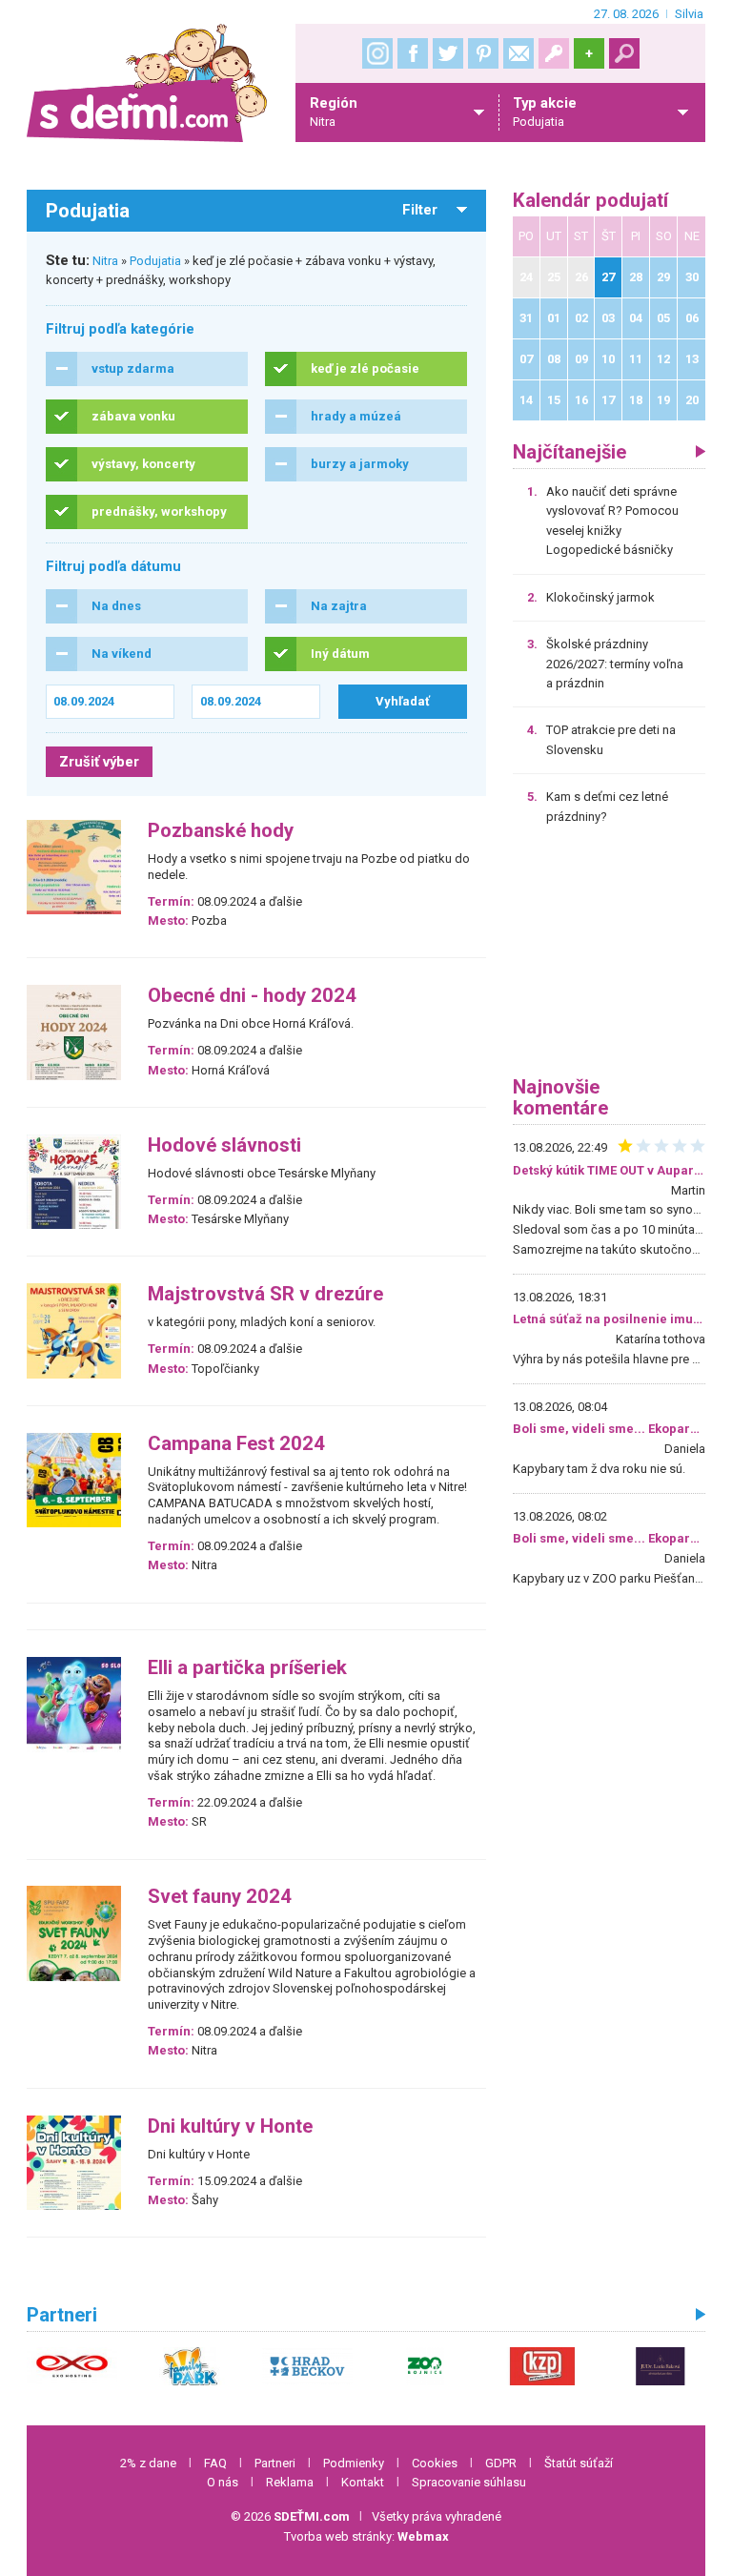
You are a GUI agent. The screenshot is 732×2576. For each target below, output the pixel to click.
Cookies (435, 2463)
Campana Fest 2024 (236, 1444)
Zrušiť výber (99, 762)
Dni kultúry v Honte (230, 2126)
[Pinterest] (483, 53)
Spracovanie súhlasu (469, 2482)
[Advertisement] (609, 957)
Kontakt (363, 2482)
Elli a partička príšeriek (247, 1668)
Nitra (105, 261)
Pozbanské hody (221, 831)
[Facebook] (413, 53)
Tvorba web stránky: (366, 2536)
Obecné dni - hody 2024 (252, 996)
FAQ (215, 2463)
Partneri (275, 2463)
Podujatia (155, 261)
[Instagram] (377, 53)
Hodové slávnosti (224, 1145)
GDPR (501, 2463)
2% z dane (148, 2463)
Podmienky (354, 2463)
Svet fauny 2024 (220, 1897)
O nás (223, 2482)
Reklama (290, 2482)
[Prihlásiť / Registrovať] (554, 53)
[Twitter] (448, 53)
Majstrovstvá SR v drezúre (265, 1294)
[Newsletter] (518, 53)
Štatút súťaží (579, 2463)
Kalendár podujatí (590, 201)
